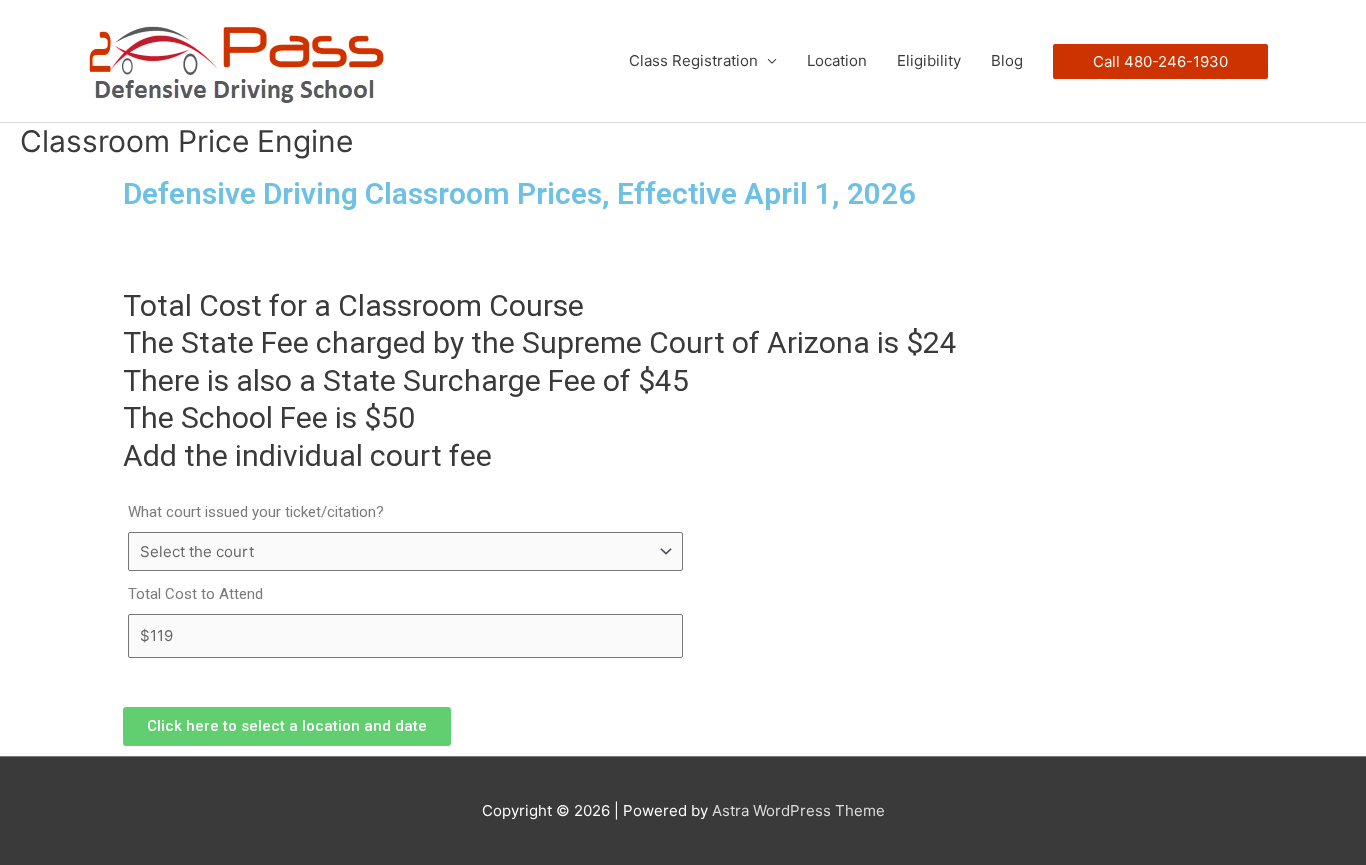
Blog (1007, 60)
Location (837, 60)
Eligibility (929, 60)
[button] (287, 726)
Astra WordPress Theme (798, 810)
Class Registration (693, 60)
